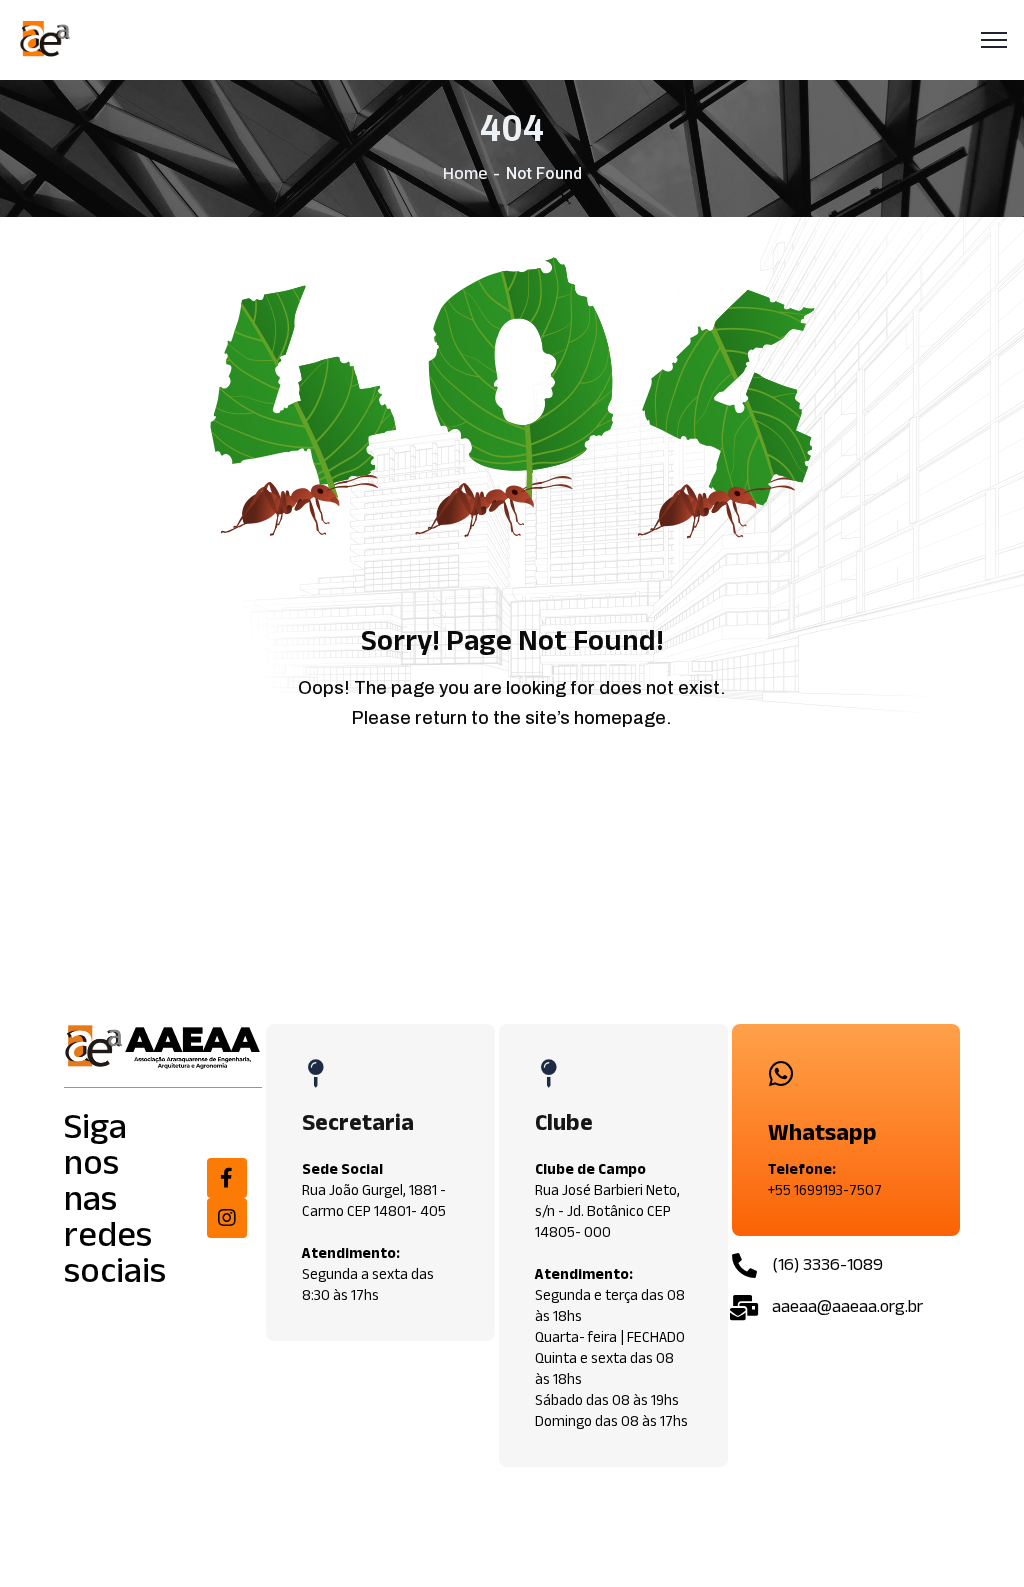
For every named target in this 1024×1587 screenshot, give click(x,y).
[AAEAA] (46, 40)
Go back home (527, 791)
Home (465, 173)
